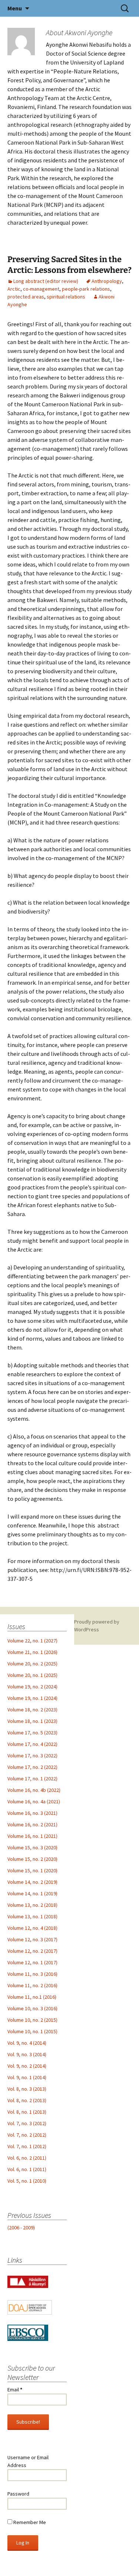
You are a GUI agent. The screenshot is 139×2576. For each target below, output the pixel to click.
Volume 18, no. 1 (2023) (32, 1721)
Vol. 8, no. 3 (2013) (27, 2089)
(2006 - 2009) (21, 2227)
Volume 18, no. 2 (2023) (32, 1710)
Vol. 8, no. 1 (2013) (27, 2112)
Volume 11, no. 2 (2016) (32, 1985)
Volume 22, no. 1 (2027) (32, 1641)
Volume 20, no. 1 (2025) (32, 1675)
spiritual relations (66, 297)
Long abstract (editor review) (46, 281)
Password (18, 2494)
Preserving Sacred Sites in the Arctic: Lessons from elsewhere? (69, 265)
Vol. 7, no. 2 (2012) (27, 2135)
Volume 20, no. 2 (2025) (32, 1664)
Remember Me (29, 2522)
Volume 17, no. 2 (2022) (32, 1767)
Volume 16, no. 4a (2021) (34, 1801)
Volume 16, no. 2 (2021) (32, 1824)
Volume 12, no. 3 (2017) (32, 1939)
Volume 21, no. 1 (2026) (32, 1652)
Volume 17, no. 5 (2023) (32, 1733)
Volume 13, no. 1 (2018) (32, 1916)
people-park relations (86, 289)
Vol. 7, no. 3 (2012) (27, 2123)
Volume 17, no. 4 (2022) (32, 1744)
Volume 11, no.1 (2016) (32, 1997)
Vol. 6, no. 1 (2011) (27, 2169)
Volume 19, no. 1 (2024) (32, 1698)
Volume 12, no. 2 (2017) (32, 1951)
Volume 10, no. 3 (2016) (32, 2008)
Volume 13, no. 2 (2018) (32, 1905)
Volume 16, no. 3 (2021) (32, 1813)
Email (15, 2390)
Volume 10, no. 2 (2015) (32, 2020)
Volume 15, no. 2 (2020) (32, 1859)
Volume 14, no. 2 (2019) (32, 1882)
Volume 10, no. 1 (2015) (32, 2031)
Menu (15, 8)
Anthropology (107, 281)
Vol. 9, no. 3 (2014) (27, 2054)
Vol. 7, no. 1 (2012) (27, 2146)
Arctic (14, 289)
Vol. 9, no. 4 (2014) (27, 2043)
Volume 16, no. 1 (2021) (32, 1836)
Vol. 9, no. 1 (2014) (27, 2077)
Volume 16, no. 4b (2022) (34, 1790)
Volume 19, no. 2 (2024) (32, 1687)
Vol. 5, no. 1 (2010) (27, 2181)
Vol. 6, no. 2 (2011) (27, 2158)
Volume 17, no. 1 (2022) (32, 1779)
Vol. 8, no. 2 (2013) (27, 2100)
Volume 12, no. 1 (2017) (32, 1962)
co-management (41, 289)
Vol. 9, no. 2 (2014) (27, 2066)
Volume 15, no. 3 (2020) (32, 1847)
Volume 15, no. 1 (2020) (32, 1870)
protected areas (26, 297)
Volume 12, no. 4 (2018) (32, 1928)
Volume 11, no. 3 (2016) (32, 1974)
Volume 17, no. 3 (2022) (32, 1756)
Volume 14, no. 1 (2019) (32, 1893)
